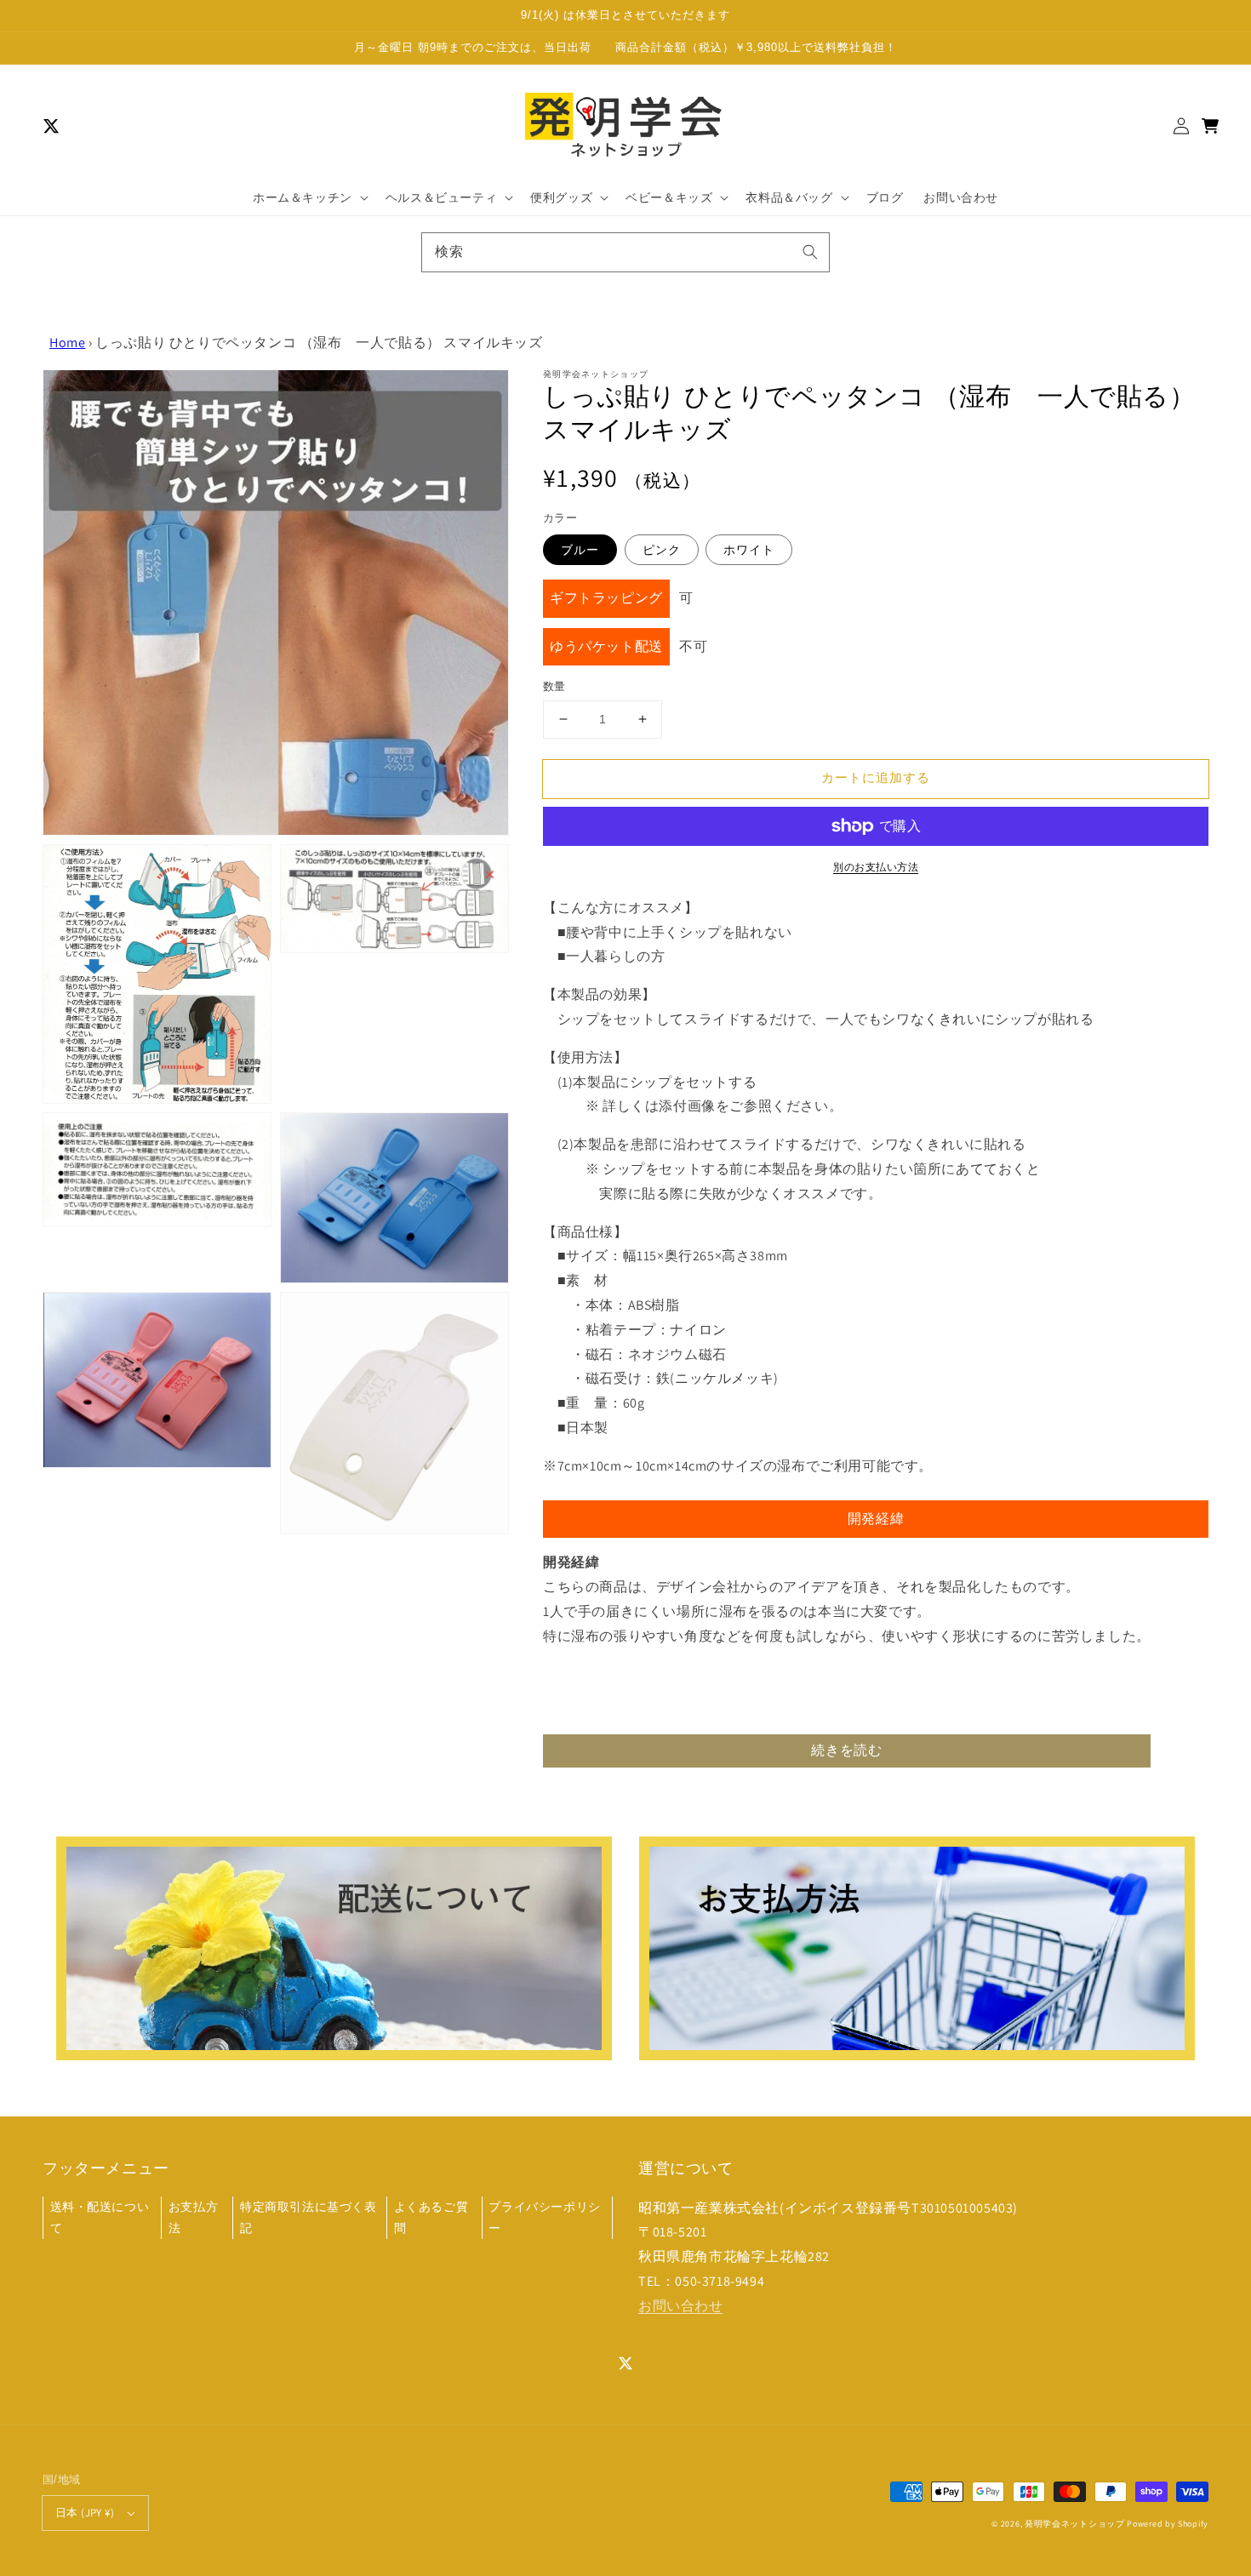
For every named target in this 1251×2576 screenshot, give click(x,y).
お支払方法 (193, 2217)
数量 (554, 686)
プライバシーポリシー (544, 2217)
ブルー (580, 550)
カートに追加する (876, 777)
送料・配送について (100, 2217)
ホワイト (749, 550)
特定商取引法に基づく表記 (308, 2217)
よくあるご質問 (431, 2217)
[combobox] (625, 252)
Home (67, 343)
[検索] (810, 252)
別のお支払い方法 (876, 867)
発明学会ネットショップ (1075, 2524)
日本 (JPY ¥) (85, 2513)
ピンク (662, 550)
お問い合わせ (681, 2306)
